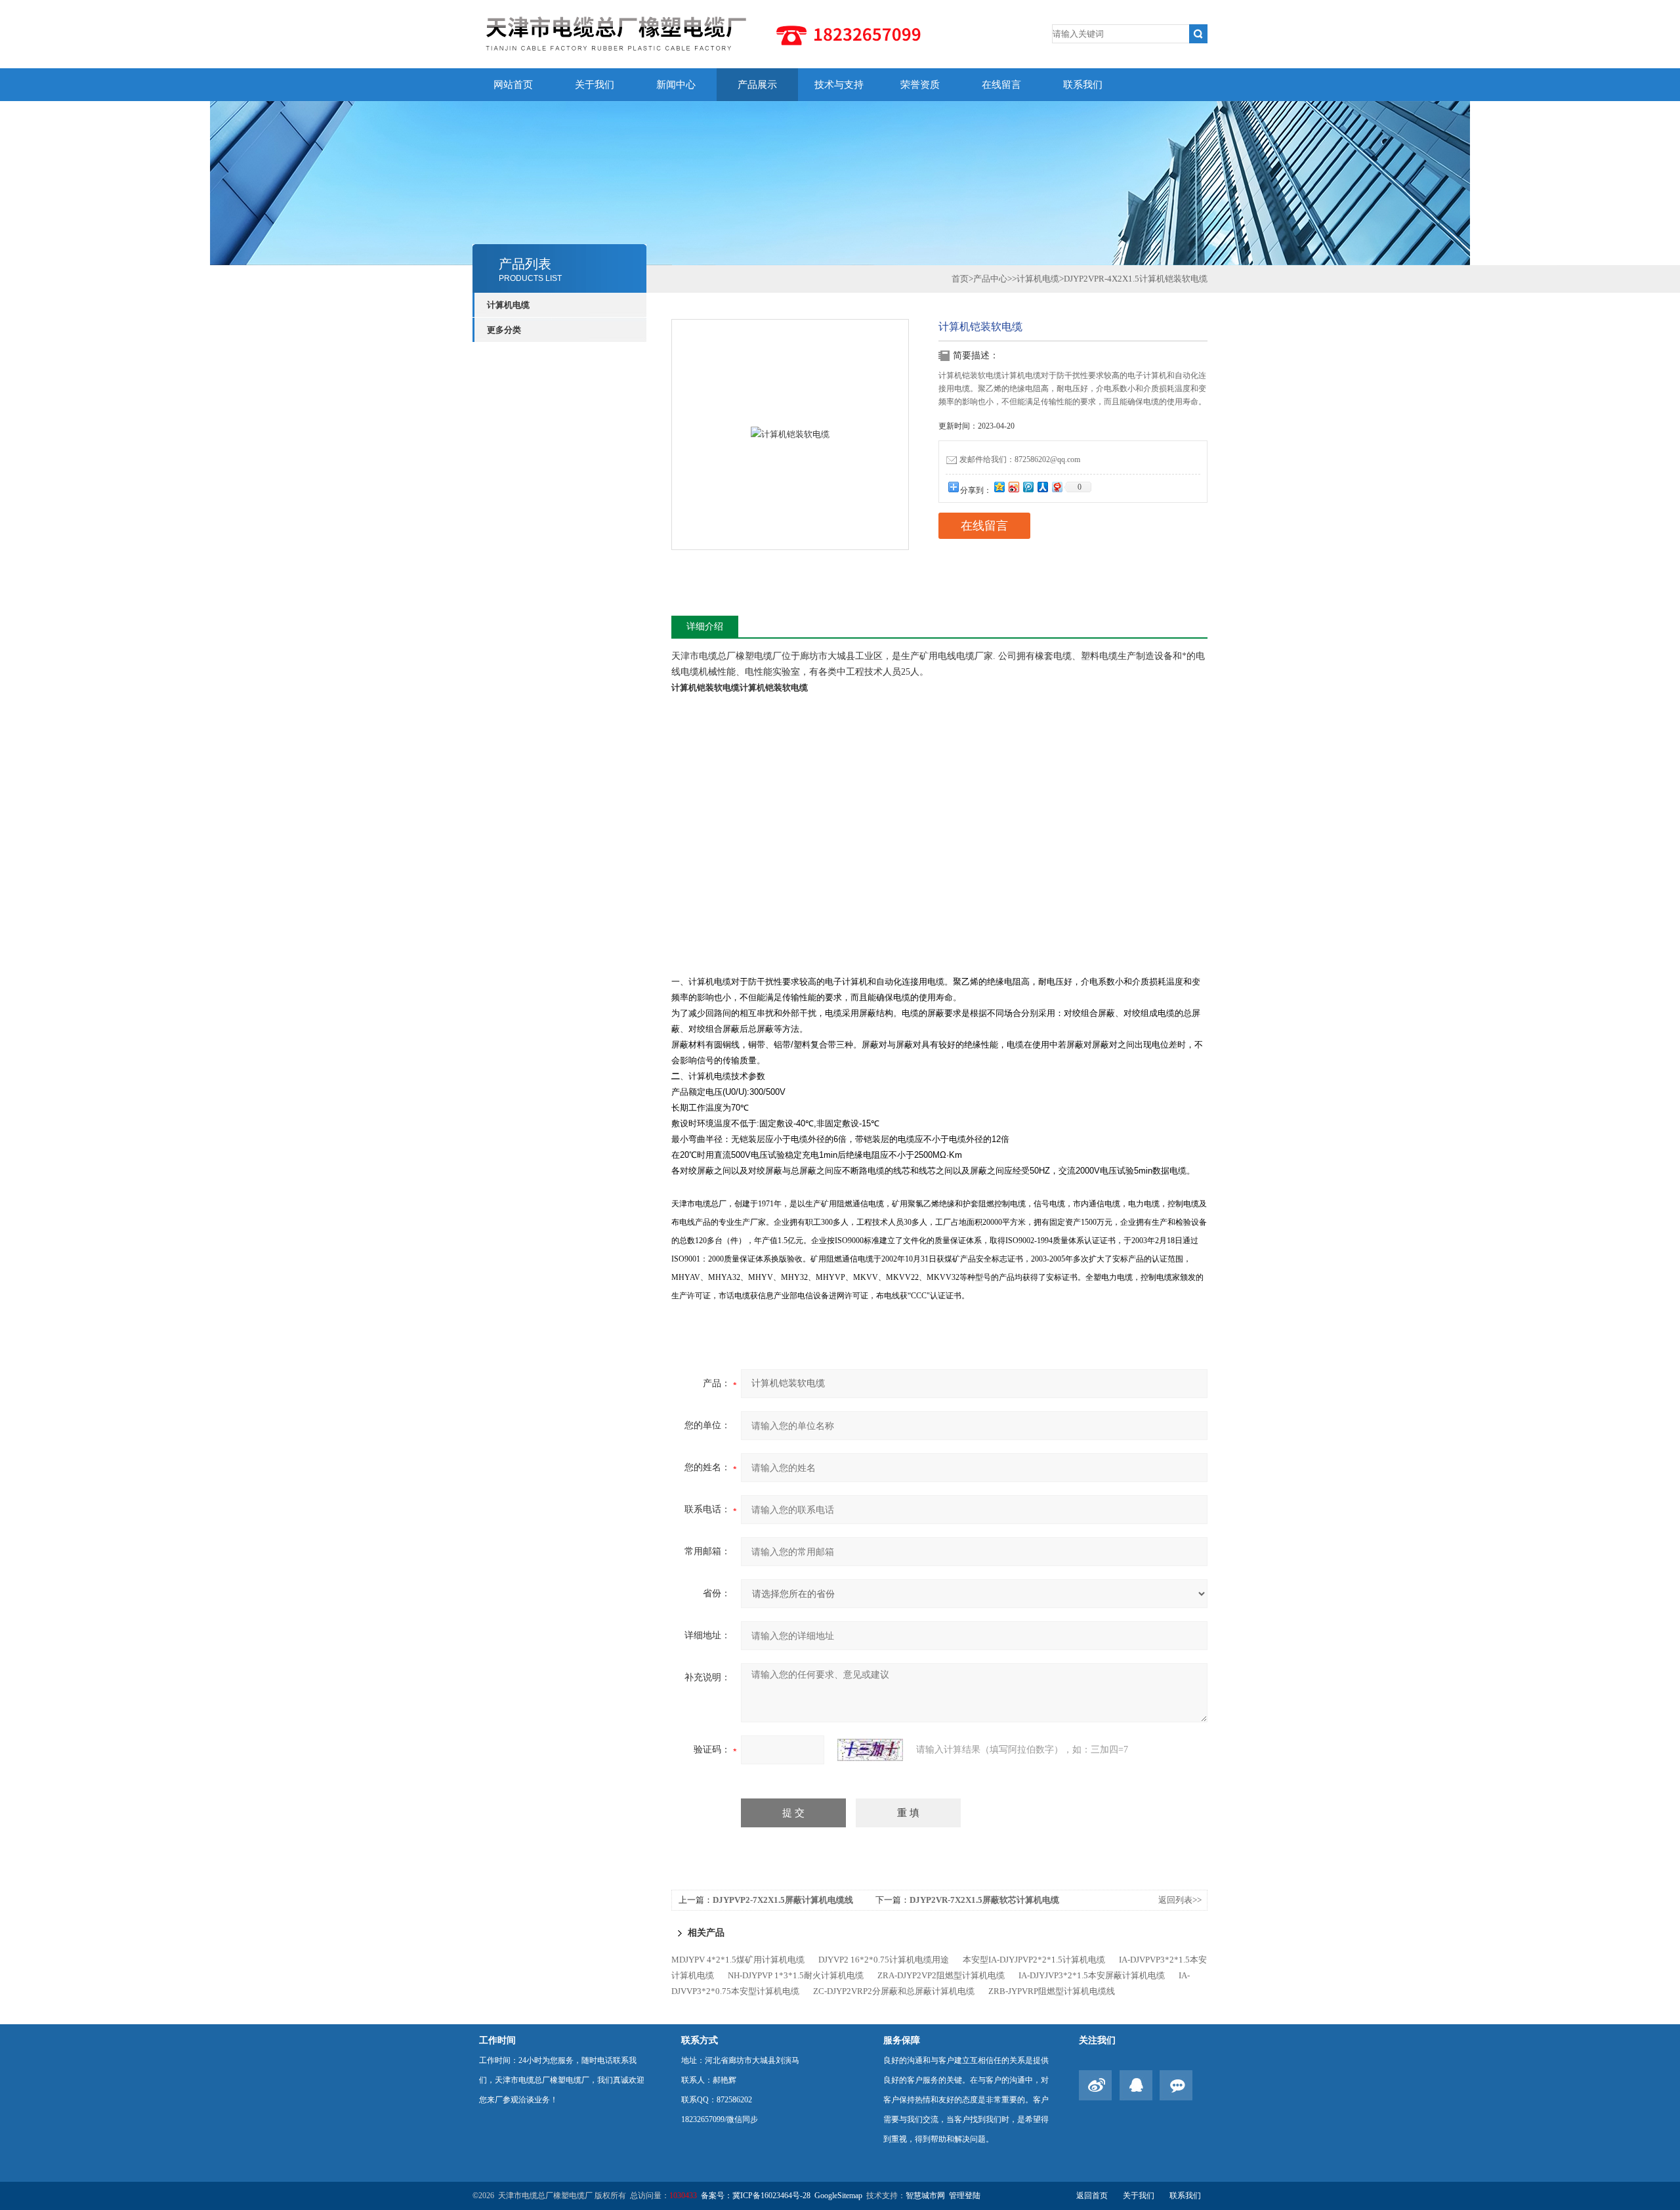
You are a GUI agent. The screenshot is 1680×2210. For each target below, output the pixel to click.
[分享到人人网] (1042, 487)
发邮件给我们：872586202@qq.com (1020, 459)
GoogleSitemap (838, 2196)
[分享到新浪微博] (1013, 487)
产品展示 (757, 85)
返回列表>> (1180, 1900)
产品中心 (990, 279)
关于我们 (595, 85)
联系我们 (1083, 85)
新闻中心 (676, 85)
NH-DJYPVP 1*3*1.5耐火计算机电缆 (796, 1975)
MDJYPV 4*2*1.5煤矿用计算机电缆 (738, 1960)
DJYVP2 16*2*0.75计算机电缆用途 (884, 1960)
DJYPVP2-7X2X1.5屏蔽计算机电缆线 (783, 1900)
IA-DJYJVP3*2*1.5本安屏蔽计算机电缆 (1092, 1975)
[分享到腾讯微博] (1028, 487)
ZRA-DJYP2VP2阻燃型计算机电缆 (941, 1975)
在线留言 (1001, 85)
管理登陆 (965, 2196)
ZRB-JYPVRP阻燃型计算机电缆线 (1052, 1991)
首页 (960, 279)
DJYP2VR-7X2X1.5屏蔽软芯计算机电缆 (984, 1900)
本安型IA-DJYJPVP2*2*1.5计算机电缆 (1034, 1960)
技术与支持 (839, 85)
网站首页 (513, 85)
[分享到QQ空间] (999, 487)
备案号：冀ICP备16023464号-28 (756, 2196)
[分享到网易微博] (1057, 487)
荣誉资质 (920, 85)
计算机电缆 (508, 305)
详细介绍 (705, 627)
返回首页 (1092, 2196)
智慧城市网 (925, 2196)
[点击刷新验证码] (870, 1750)
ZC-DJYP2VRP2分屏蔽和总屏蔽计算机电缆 (894, 1991)
